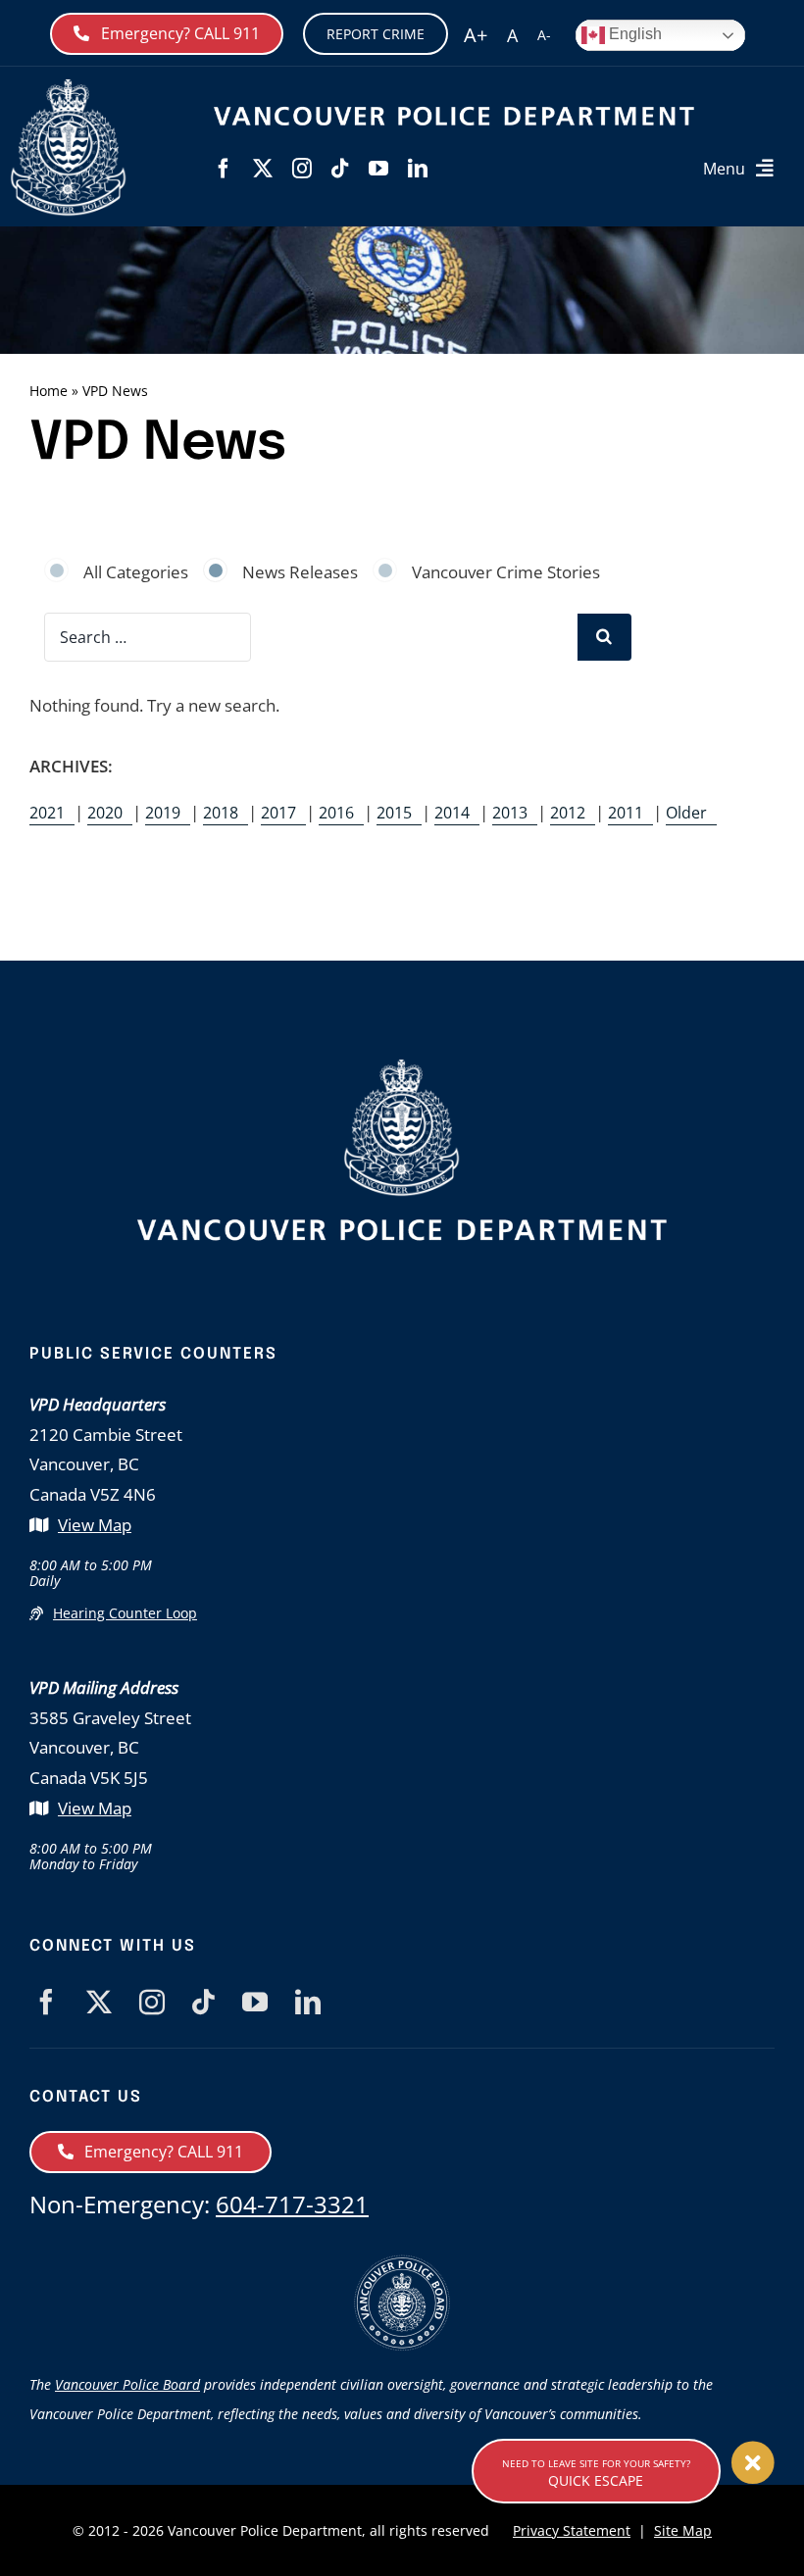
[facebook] (224, 169)
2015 (394, 813)
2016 (336, 813)
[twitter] (263, 169)
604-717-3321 (292, 2204)
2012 (568, 813)
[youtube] (378, 169)
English (633, 34)
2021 (47, 813)
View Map (95, 1525)
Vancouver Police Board (127, 2384)
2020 (105, 813)
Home (49, 391)
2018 (221, 813)
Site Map (683, 2530)
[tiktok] (340, 169)
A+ (476, 35)
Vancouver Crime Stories (506, 572)
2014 (452, 813)
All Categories (136, 572)
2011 (626, 813)
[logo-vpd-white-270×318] (402, 1067)
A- (544, 35)
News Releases (300, 572)
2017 (278, 813)
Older (686, 813)
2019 (163, 813)
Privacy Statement (572, 2530)
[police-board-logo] (402, 2263)
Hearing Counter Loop (125, 1613)
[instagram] (302, 169)
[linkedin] (418, 169)
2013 (510, 813)
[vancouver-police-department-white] (69, 87)
